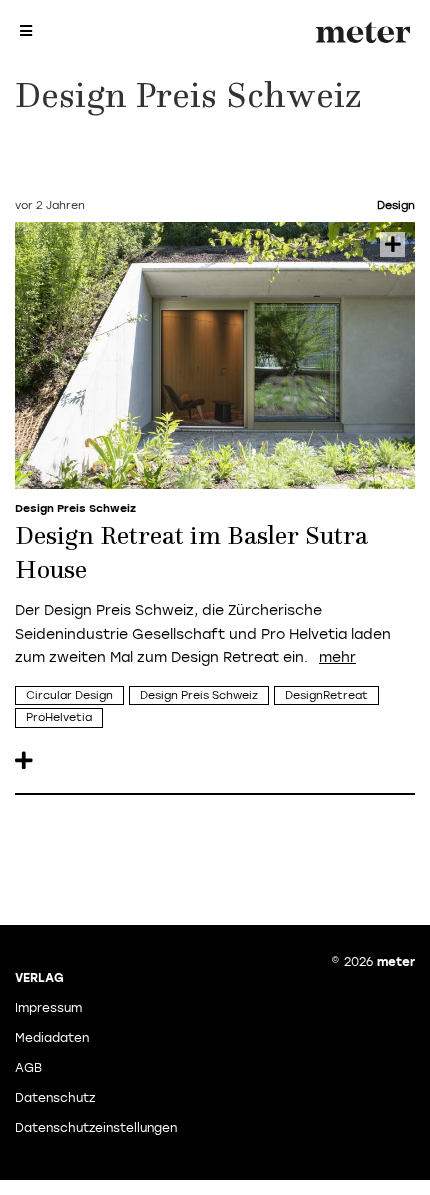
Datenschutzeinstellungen (96, 1128)
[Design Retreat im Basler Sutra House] (215, 355)
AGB (28, 1068)
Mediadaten (52, 1038)
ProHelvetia (59, 717)
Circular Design (69, 695)
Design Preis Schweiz (199, 695)
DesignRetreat (326, 695)
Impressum (48, 1008)
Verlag (39, 978)
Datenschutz (55, 1098)
